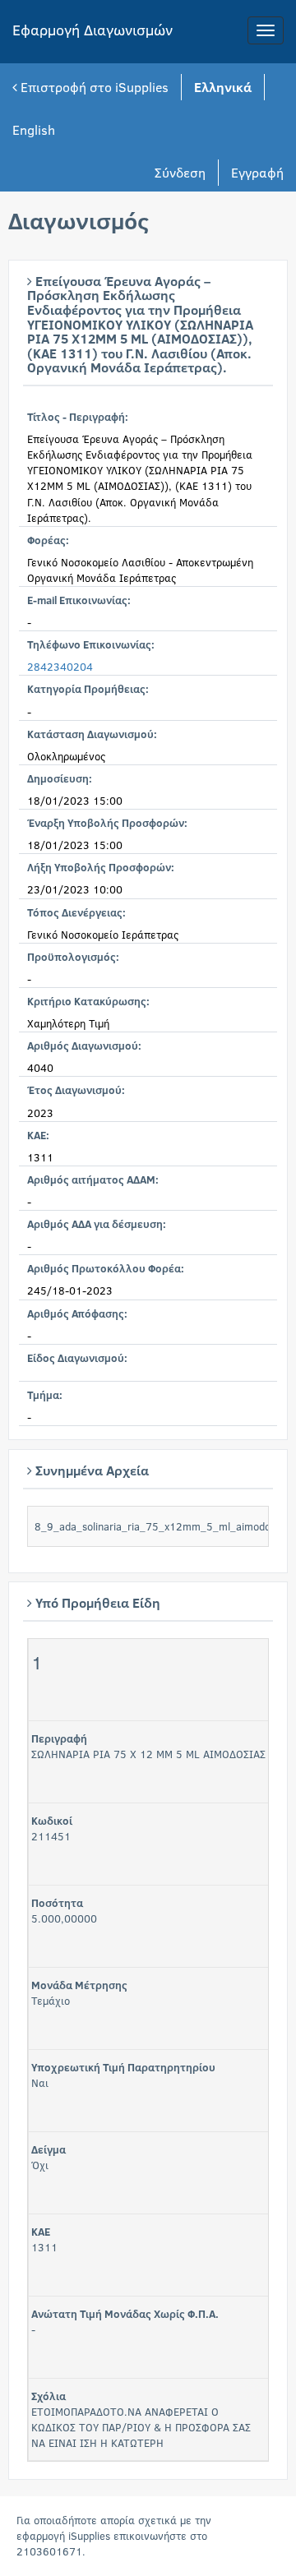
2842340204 (60, 667)
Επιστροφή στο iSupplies (93, 87)
